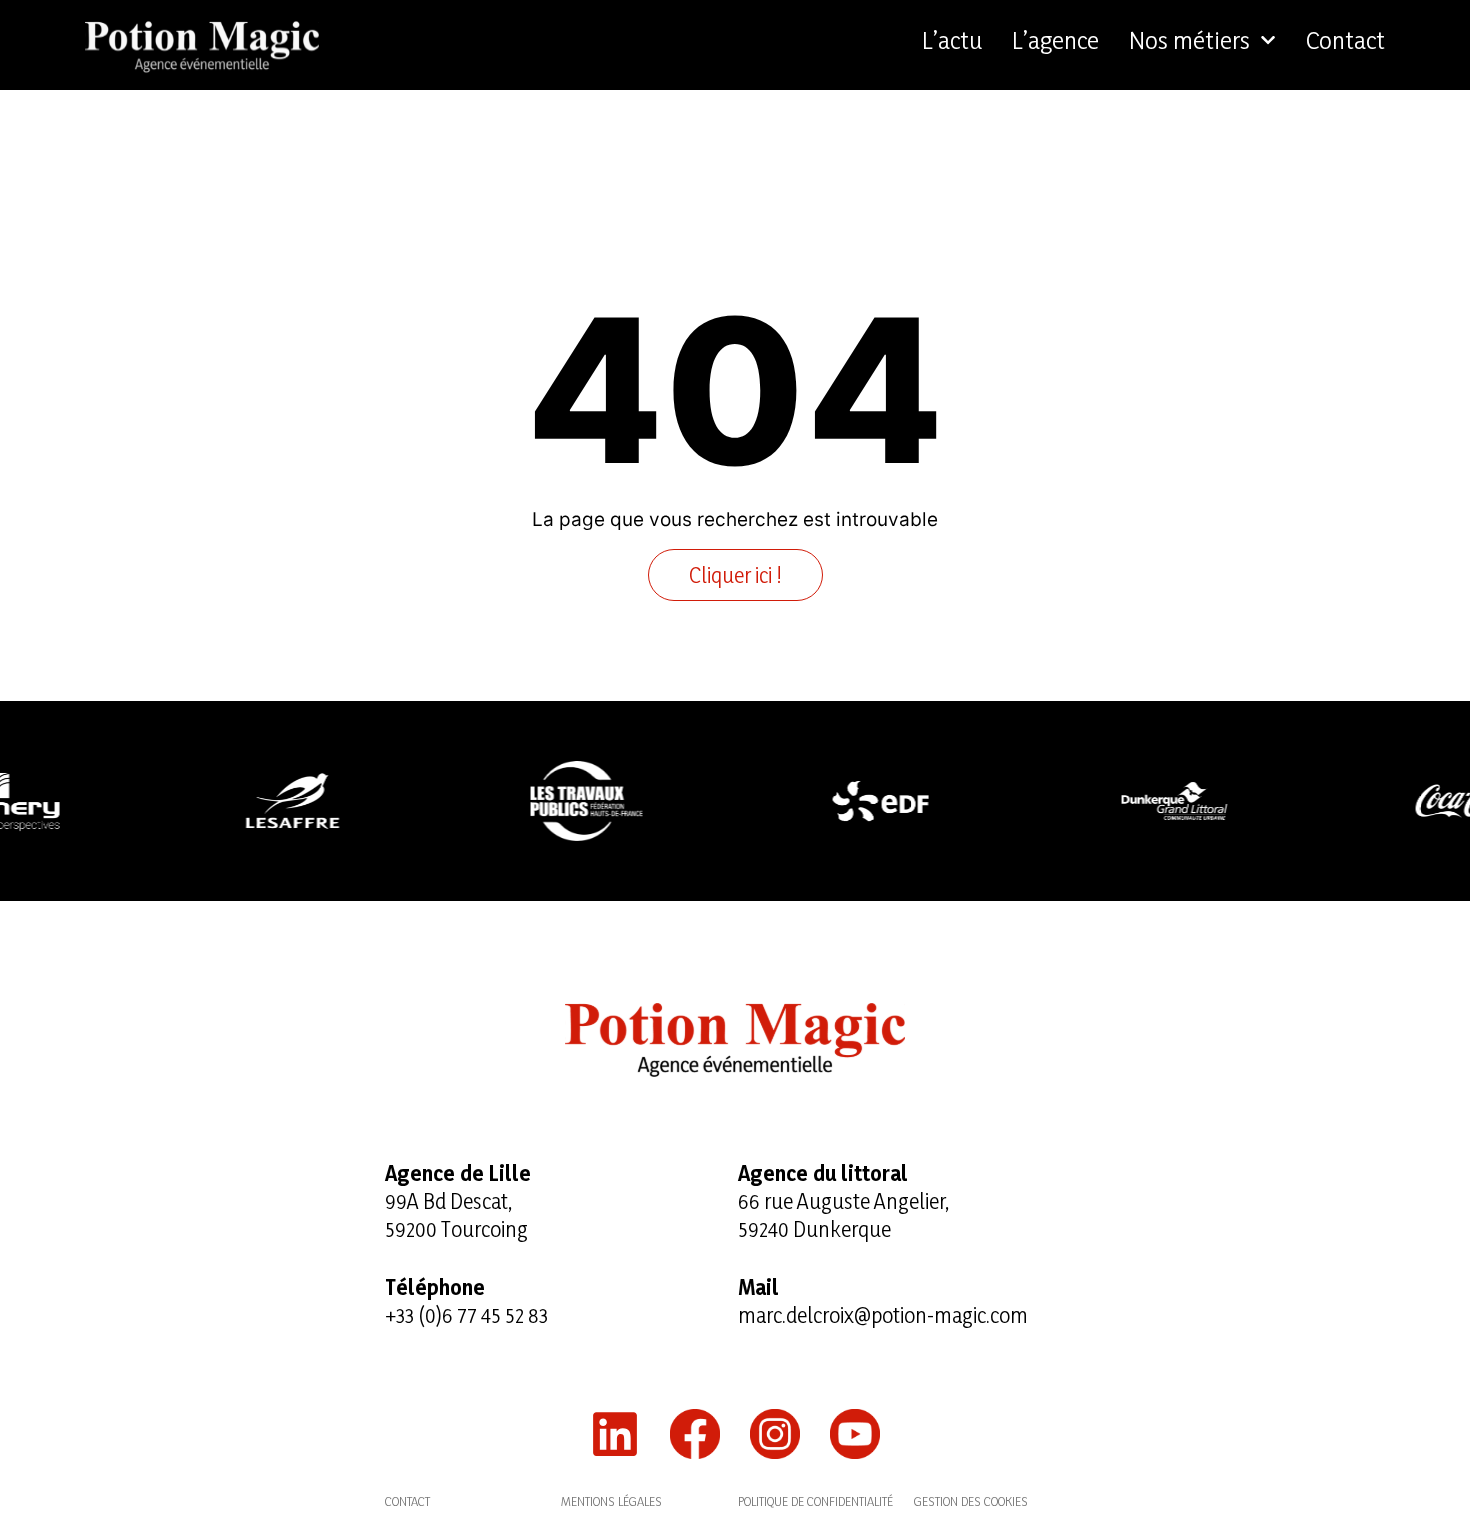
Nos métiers (1189, 40)
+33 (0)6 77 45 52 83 (466, 1315)
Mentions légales (611, 1501)
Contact (1345, 40)
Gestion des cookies (971, 1501)
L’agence (1055, 40)
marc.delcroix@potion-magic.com (883, 1315)
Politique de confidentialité (815, 1501)
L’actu (952, 40)
